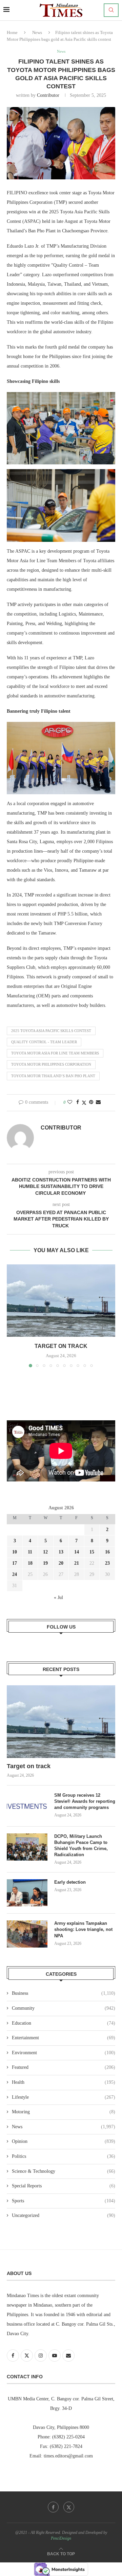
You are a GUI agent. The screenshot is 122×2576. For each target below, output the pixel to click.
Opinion (64, 2141)
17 (15, 1563)
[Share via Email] (98, 1102)
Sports (64, 2201)
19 (45, 1563)
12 (45, 1552)
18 (30, 1563)
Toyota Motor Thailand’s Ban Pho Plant (53, 1076)
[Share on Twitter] (84, 1103)
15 (92, 1552)
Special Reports (64, 2186)
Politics (64, 2156)
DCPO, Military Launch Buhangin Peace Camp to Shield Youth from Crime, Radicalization (81, 1846)
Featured (64, 2067)
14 (77, 1552)
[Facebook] (53, 2507)
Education (64, 2023)
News (37, 32)
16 (107, 1552)
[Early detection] (27, 1893)
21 (77, 1563)
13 (61, 1552)
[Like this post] (70, 1102)
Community (64, 2008)
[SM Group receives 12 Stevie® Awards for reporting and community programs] (27, 1806)
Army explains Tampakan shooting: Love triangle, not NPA (83, 1929)
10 (15, 1552)
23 (107, 1563)
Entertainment (64, 2038)
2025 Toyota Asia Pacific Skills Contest (51, 1031)
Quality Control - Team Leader (44, 1042)
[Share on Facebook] (78, 1102)
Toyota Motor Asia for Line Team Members (55, 1053)
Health (64, 2082)
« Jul (58, 1597)
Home (12, 32)
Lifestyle (64, 2097)
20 (61, 1563)
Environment (64, 2053)
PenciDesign (61, 2538)
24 (15, 1574)
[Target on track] (61, 1301)
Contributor (48, 95)
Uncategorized (64, 2215)
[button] (13, 1315)
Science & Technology (64, 2171)
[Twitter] (69, 2507)
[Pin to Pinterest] (91, 1102)
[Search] (111, 10)
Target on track (61, 1346)
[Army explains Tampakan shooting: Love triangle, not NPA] (27, 1934)
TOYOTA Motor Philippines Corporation (51, 1064)
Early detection (71, 1882)
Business (64, 1993)
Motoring (64, 2112)
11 (30, 1552)
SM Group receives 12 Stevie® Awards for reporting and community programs (85, 1801)
